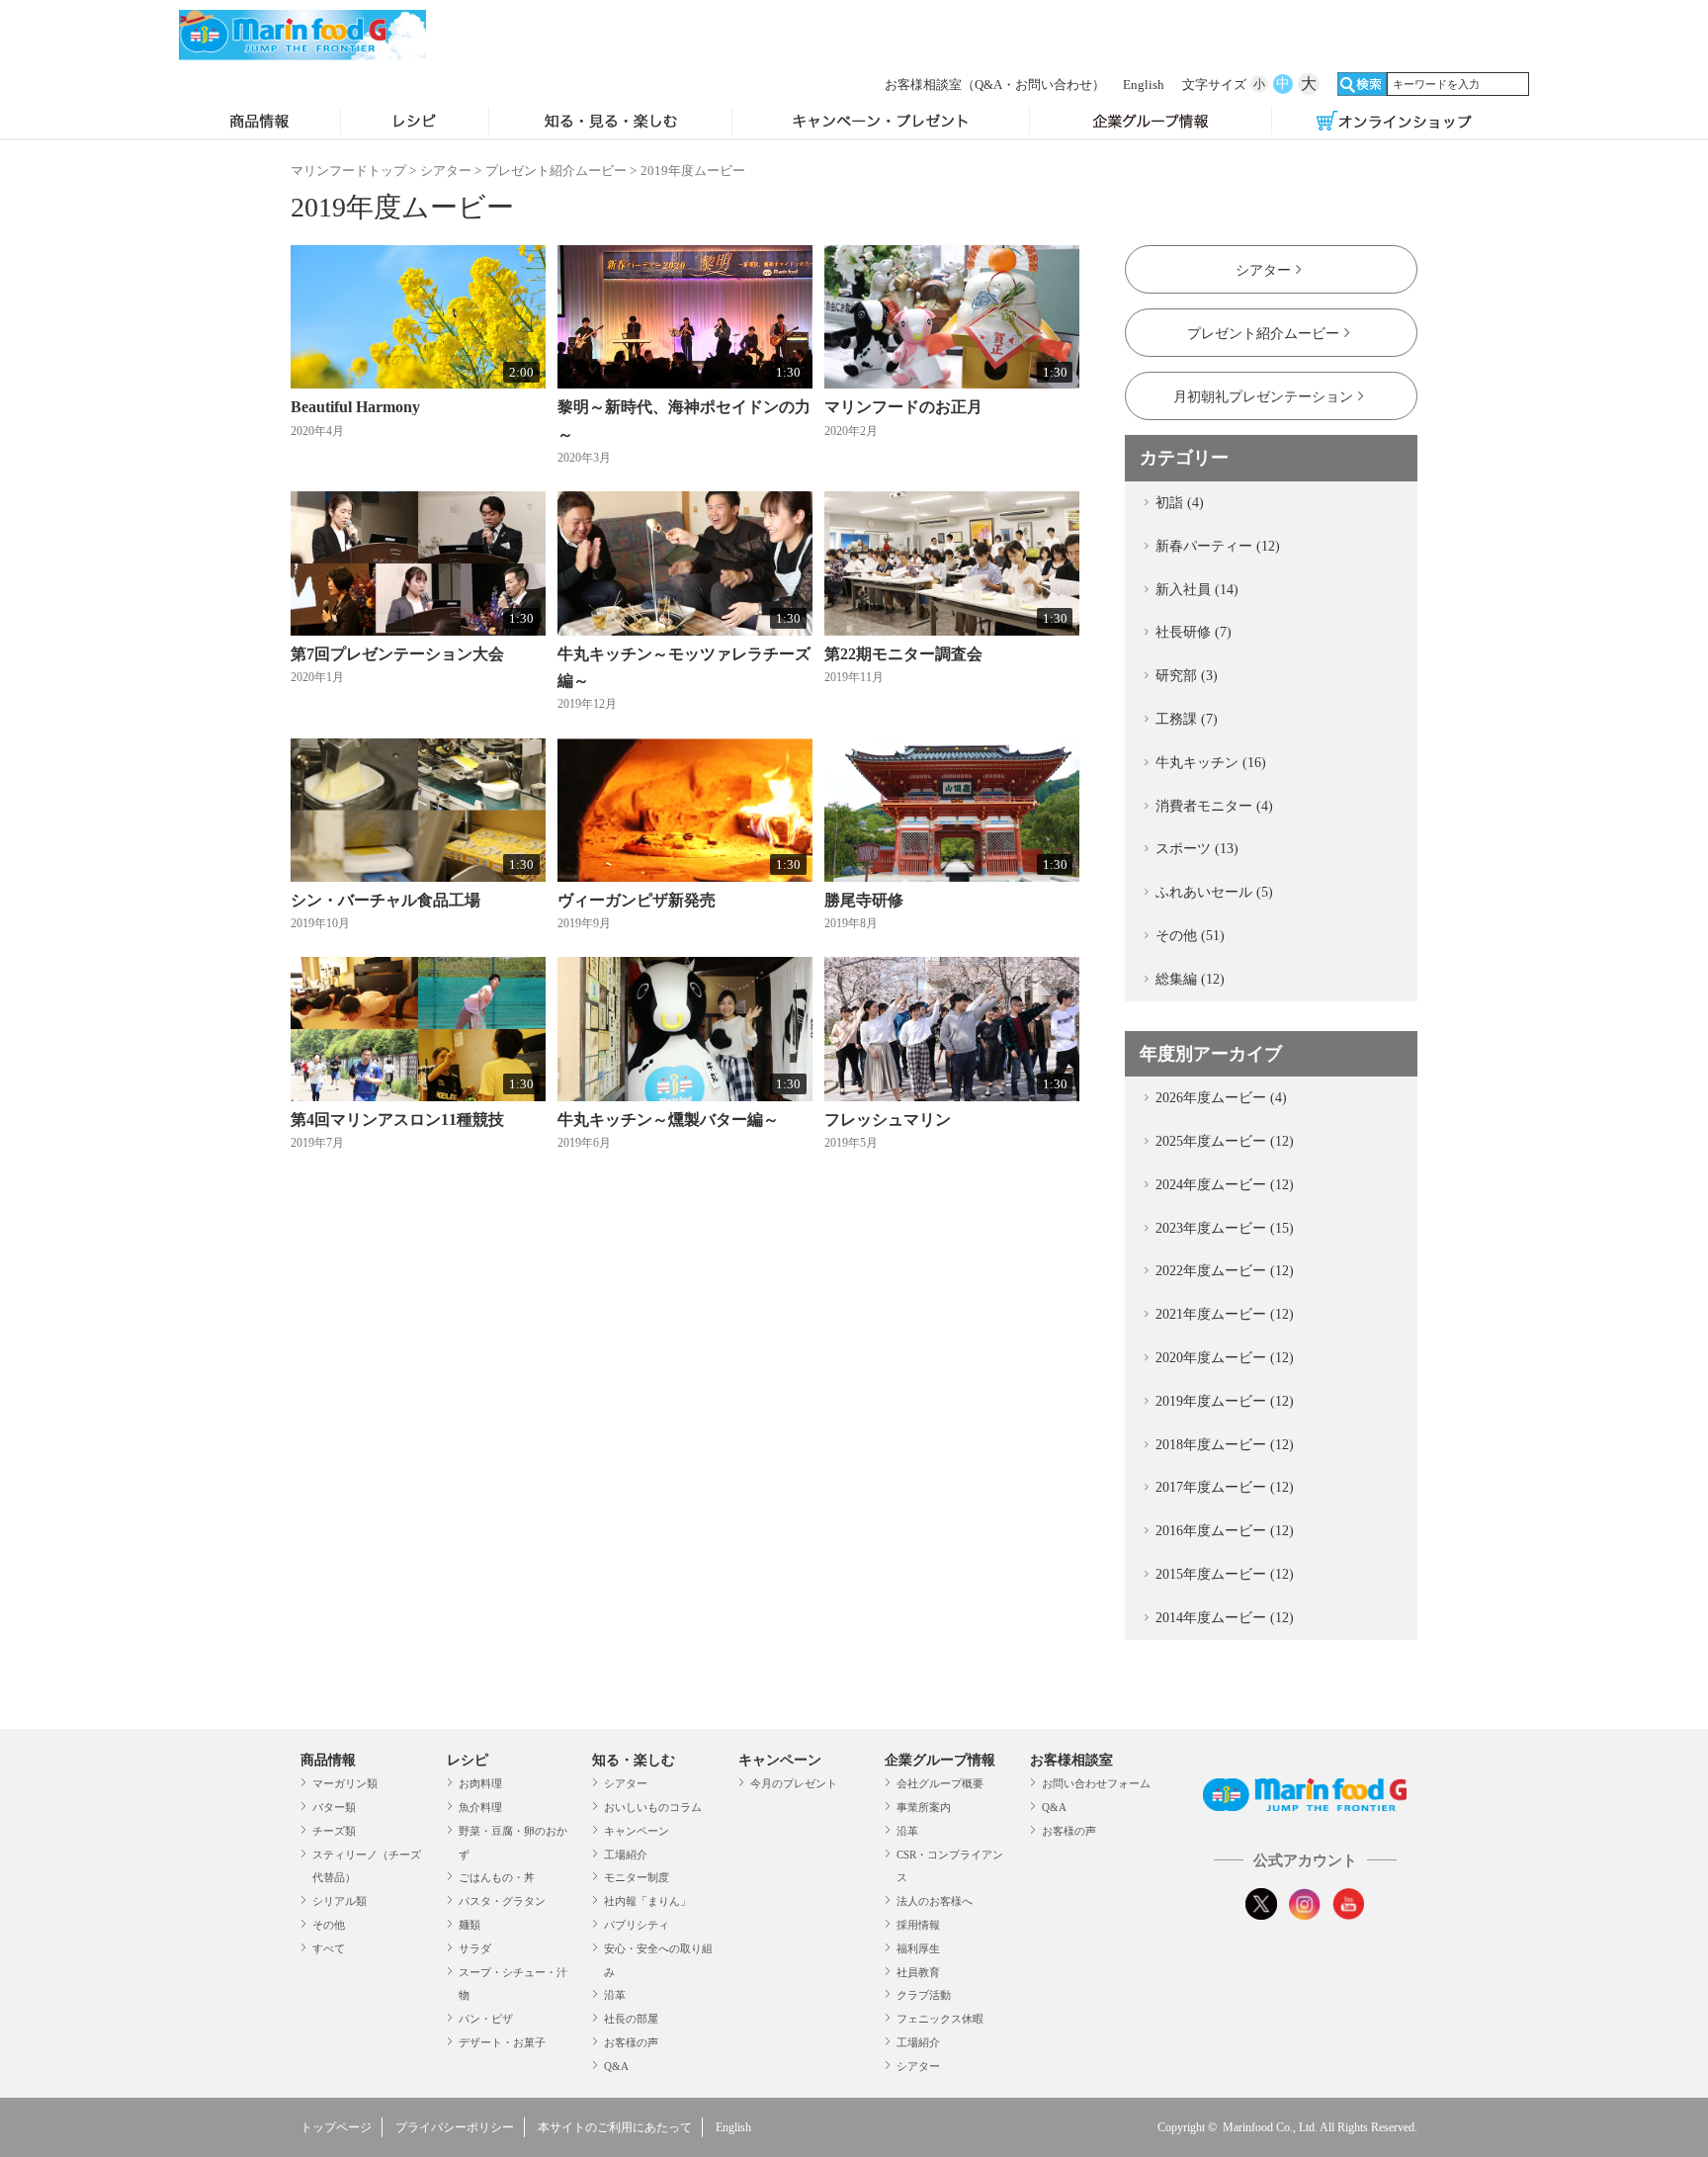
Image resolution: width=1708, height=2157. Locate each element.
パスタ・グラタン (502, 1901)
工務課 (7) (1187, 719)
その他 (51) (1190, 936)
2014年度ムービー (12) (1225, 1618)
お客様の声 (631, 2042)
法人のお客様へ (935, 1901)
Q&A (616, 2066)
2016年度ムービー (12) (1225, 1531)
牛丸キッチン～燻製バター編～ (668, 1120)
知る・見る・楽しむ (610, 123)
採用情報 (918, 1925)
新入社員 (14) (1197, 590)
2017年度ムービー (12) (1225, 1487)
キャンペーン (637, 1831)
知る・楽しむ (634, 1760)
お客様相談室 (995, 85)
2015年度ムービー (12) (1225, 1574)
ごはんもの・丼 (497, 1877)
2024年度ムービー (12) (1225, 1185)
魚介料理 (480, 1807)
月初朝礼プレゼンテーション (1263, 397)
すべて (329, 1948)
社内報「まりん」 (647, 1901)
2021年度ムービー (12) (1225, 1314)
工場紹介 (626, 1855)
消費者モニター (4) (1214, 806)
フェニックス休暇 (940, 2019)
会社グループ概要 (940, 1783)
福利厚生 (918, 1948)
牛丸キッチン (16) (1211, 763)
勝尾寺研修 (864, 900)
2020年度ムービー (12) (1225, 1358)
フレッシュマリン (888, 1120)
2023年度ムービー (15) (1225, 1228)
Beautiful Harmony (355, 407)
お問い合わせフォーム (1096, 1783)
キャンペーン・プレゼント (881, 123)
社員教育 (918, 1972)
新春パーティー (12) (1218, 546)
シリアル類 (340, 1901)
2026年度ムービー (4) (1221, 1098)
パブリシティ (637, 1925)
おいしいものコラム (653, 1807)
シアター (446, 171)
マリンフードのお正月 (903, 407)
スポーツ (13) (1197, 849)
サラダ (475, 1948)
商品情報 (259, 123)
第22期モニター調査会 (903, 654)
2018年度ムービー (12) (1225, 1445)
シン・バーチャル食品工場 (385, 900)
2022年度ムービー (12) (1225, 1271)
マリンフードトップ (348, 171)
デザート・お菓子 (502, 2042)
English (1144, 85)
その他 (329, 1925)
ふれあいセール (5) (1214, 892)
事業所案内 (924, 1807)
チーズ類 (334, 1831)
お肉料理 (480, 1783)
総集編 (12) (1190, 979)
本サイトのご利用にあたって (615, 2127)
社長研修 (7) (1194, 632)
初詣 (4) (1180, 503)
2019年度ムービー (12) (1225, 1401)
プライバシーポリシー (455, 2127)
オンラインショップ (1394, 123)
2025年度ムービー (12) (1225, 1141)
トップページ (336, 2127)
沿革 (615, 1995)
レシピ (415, 123)
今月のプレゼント (794, 1783)
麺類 (470, 1925)
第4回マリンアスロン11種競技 (397, 1120)
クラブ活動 (924, 1995)
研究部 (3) (1187, 676)
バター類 (334, 1807)
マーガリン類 (345, 1783)
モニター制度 (637, 1877)
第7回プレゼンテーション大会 (397, 654)
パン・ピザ (486, 2019)
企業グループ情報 (1151, 123)
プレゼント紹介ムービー (556, 171)
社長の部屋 (631, 2019)
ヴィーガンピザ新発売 (637, 900)
